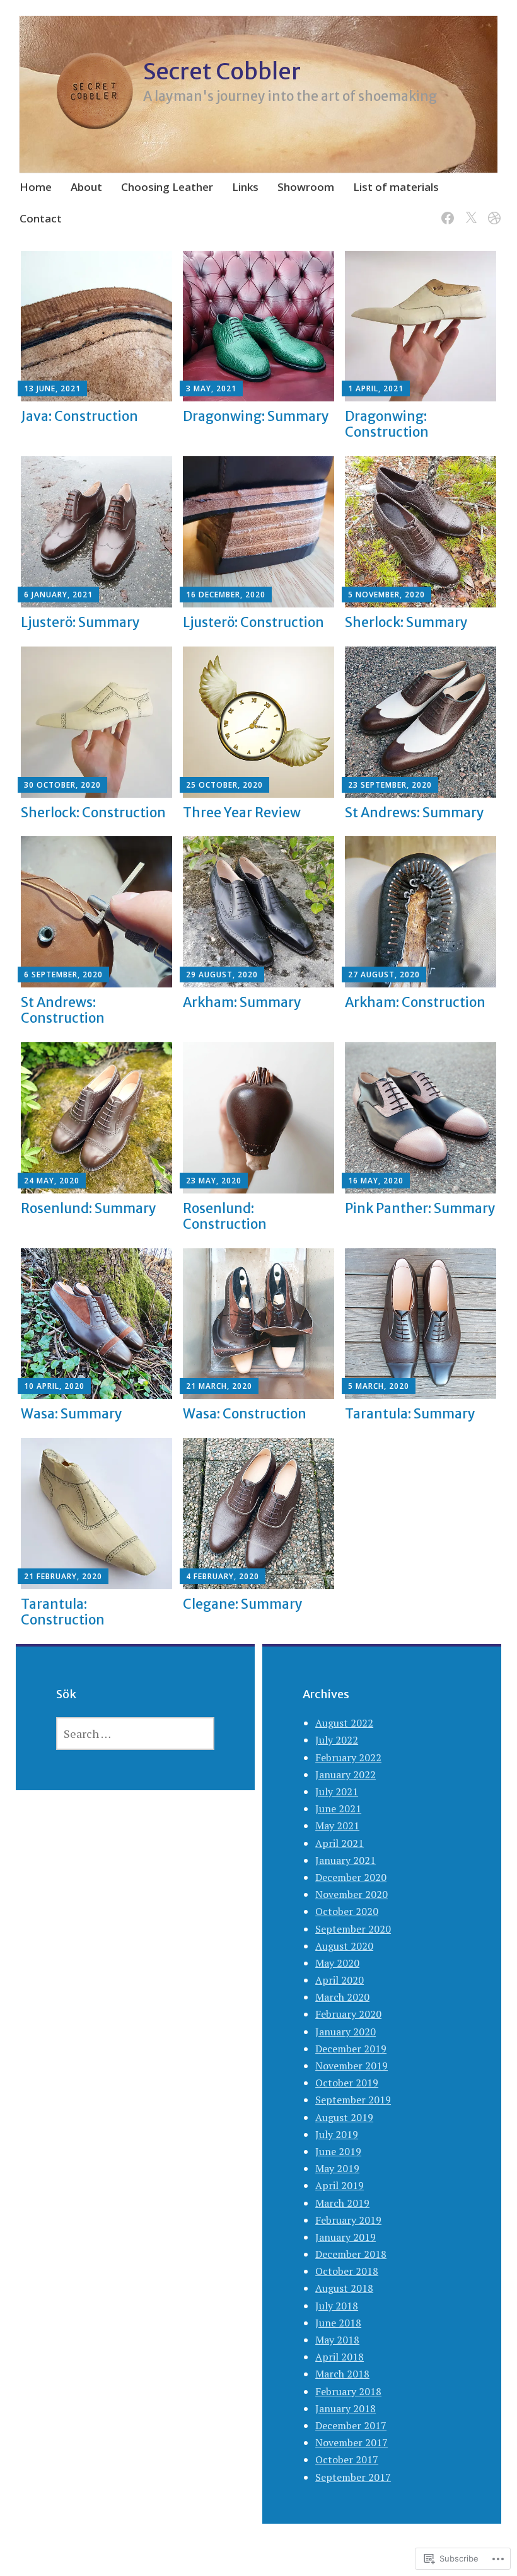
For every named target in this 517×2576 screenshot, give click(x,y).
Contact (41, 218)
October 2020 (347, 1911)
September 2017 (353, 2477)
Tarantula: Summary (410, 1414)
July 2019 (337, 2134)
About (86, 187)
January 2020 (346, 2032)
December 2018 (351, 2254)
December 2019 (351, 2049)
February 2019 (348, 2220)
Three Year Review (242, 813)
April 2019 (340, 2185)
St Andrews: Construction (63, 1010)
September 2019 (353, 2100)
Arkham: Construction (415, 1002)
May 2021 (337, 1826)
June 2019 (338, 2151)
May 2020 (337, 1963)
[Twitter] (469, 211)
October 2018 (347, 2271)
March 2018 (342, 2374)
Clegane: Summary (243, 1604)
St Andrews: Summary (415, 813)
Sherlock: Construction (93, 813)
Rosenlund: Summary (89, 1208)
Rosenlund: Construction (225, 1216)
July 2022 (337, 1740)
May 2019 (337, 2168)
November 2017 (351, 2442)
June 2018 (338, 2323)
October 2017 (347, 2459)
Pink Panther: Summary (420, 1208)
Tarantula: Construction (63, 1612)
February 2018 (348, 2391)
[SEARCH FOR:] (135, 1734)
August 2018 (344, 2288)
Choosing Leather (167, 187)
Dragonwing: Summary (256, 416)
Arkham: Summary (242, 1002)
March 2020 (342, 1997)
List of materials (396, 187)
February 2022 (348, 1757)
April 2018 (340, 2357)
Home (36, 187)
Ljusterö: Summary (80, 622)
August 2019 (344, 2117)
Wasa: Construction (245, 1414)
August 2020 (344, 1946)
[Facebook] (445, 211)
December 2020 (351, 1877)
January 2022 (346, 1774)
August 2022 (344, 1723)
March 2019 (342, 2203)
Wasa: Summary (72, 1414)
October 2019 (347, 2083)
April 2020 (340, 1980)
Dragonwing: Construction (387, 424)
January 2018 (346, 2408)
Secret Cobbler (222, 72)
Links (245, 187)
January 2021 (346, 1860)
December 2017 (351, 2425)
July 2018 (337, 2306)
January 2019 (346, 2237)
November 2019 (351, 2066)
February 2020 (348, 2014)
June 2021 (338, 1808)
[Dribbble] (492, 211)
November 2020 (351, 1894)
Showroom (306, 187)
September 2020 (353, 1929)
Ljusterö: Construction (253, 622)
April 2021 (340, 1843)
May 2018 (337, 2340)
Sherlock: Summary (406, 622)
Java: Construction (79, 416)
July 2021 (337, 1791)
